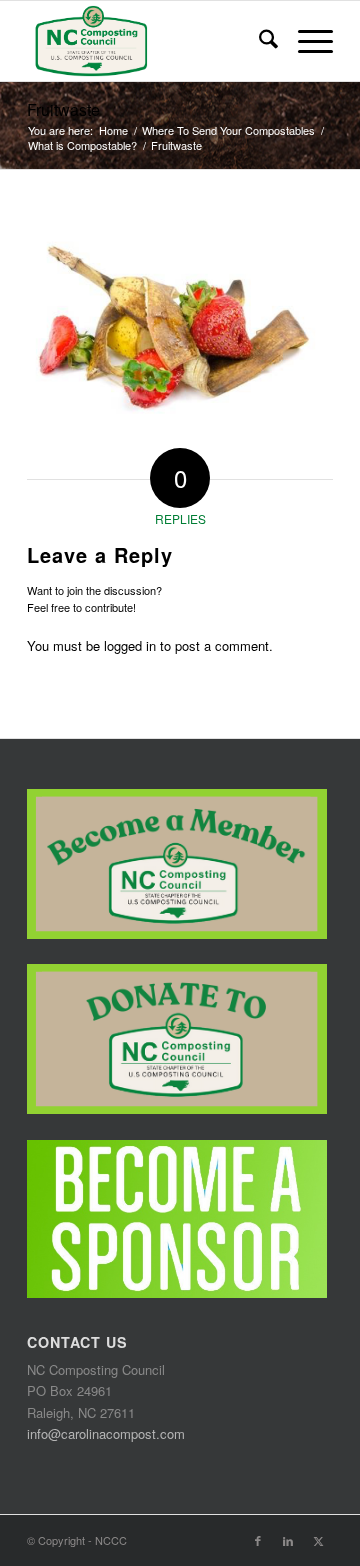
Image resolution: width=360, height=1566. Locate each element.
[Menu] (305, 41)
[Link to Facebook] (258, 1540)
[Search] (258, 41)
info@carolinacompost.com (106, 1433)
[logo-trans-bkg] (149, 41)
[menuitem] (258, 41)
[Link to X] (318, 1540)
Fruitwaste (63, 109)
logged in (130, 645)
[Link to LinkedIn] (288, 1540)
